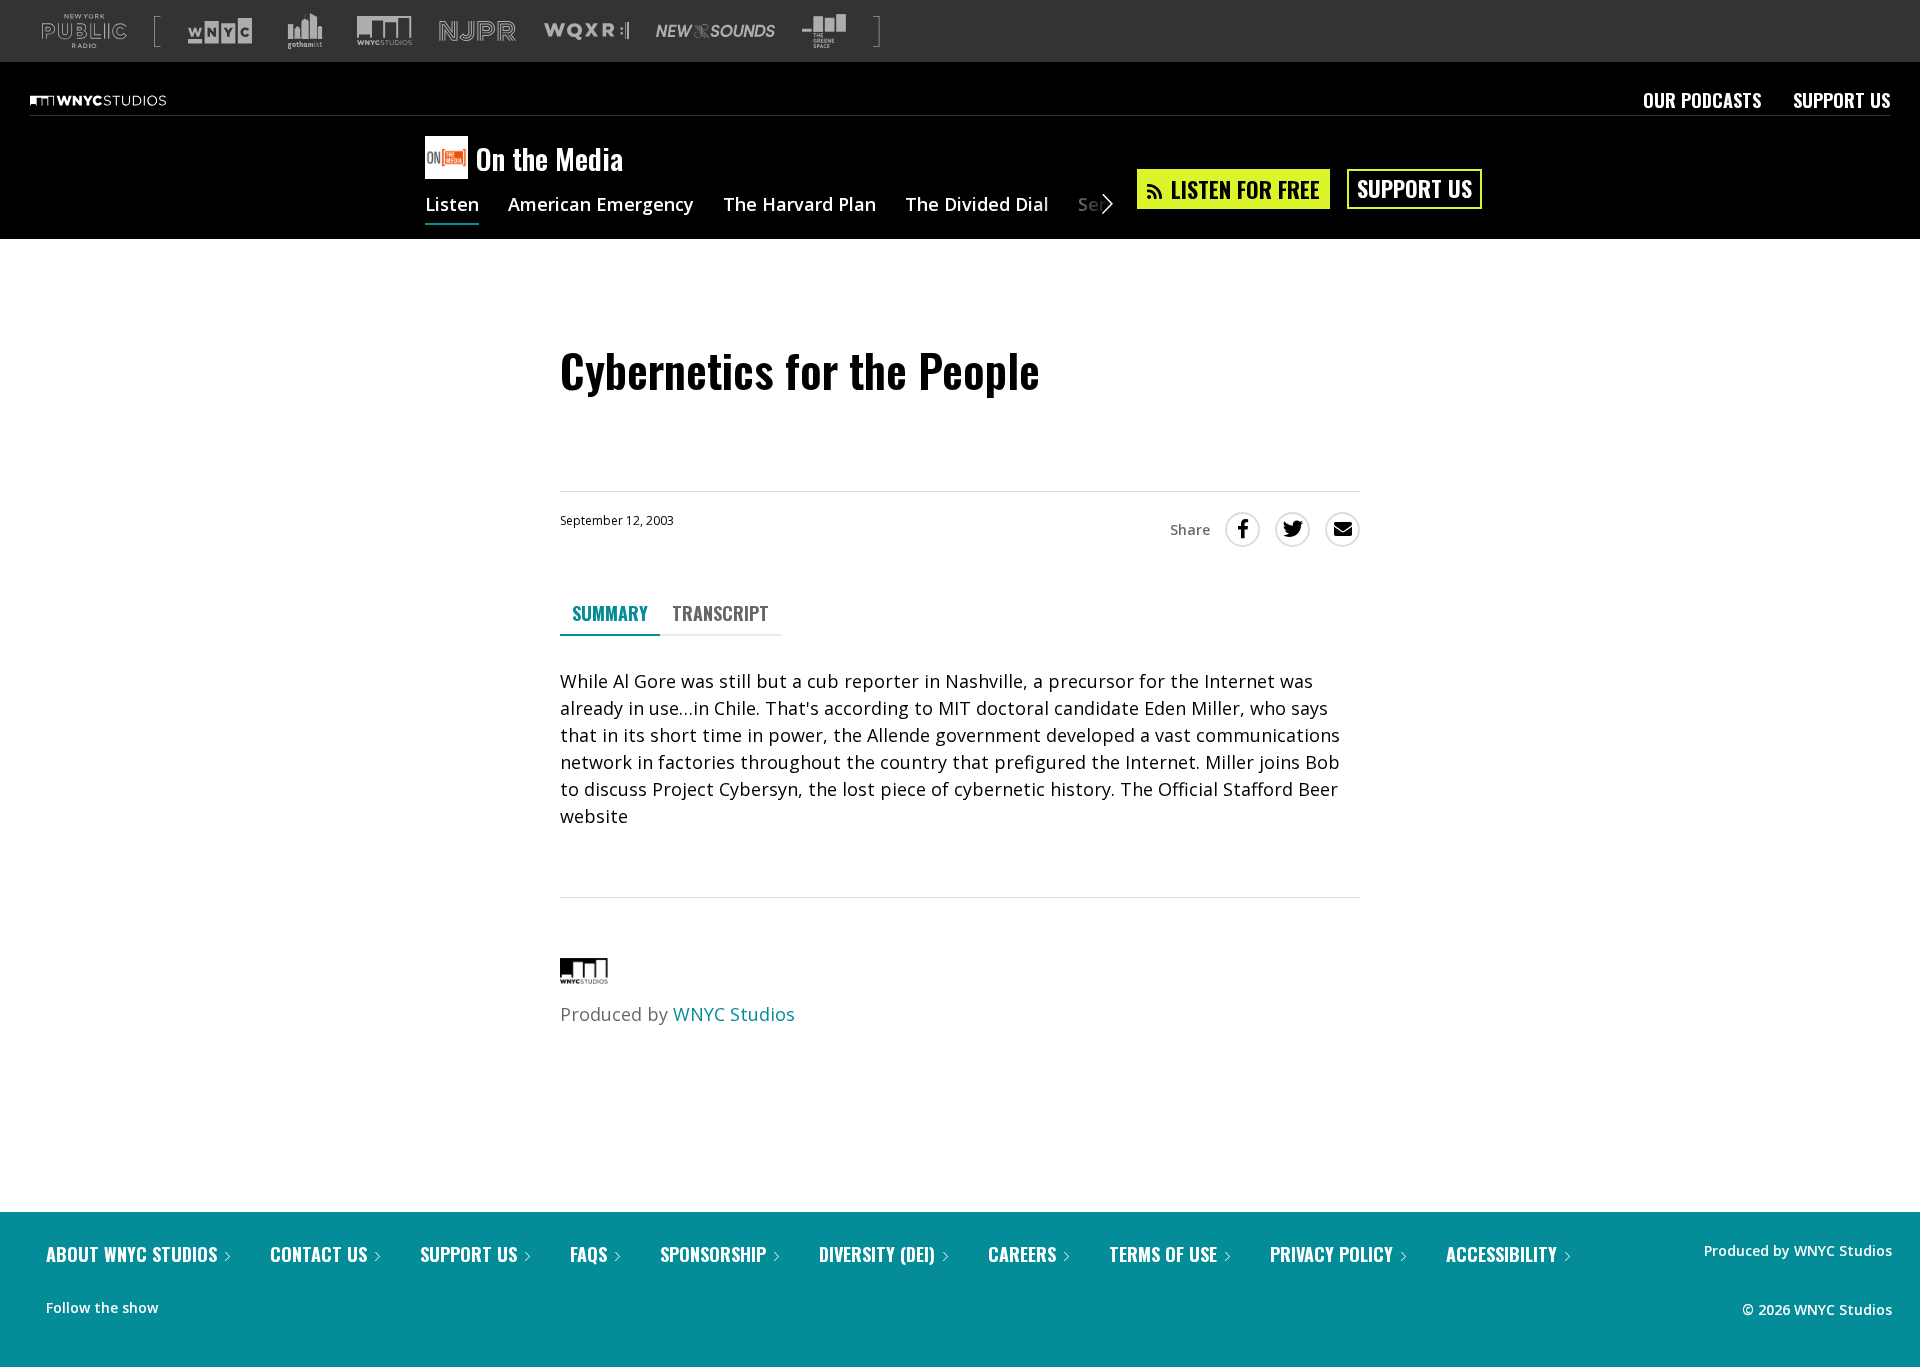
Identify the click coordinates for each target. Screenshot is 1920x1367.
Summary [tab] (610, 613)
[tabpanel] (960, 749)
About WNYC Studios (131, 1254)
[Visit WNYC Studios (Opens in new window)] (384, 30)
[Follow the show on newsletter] (264, 1303)
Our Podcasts (1702, 100)
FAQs (588, 1254)
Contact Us (318, 1254)
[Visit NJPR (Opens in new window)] (477, 31)
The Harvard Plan (799, 206)
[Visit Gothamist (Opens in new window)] (305, 31)
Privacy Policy (1331, 1254)
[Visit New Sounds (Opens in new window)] (715, 31)
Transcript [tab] (720, 613)
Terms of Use (1163, 1254)
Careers (1022, 1254)
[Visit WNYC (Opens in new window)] (220, 31)
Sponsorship (713, 1254)
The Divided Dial (977, 206)
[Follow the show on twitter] (226, 1303)
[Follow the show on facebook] (187, 1303)
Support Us (1841, 100)
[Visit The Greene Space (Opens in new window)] (824, 31)
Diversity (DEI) (877, 1254)
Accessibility (1501, 1254)
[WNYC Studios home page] (123, 100)
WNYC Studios (734, 1014)
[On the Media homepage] (450, 159)
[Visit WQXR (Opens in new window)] (586, 31)
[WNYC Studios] (584, 977)
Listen (452, 206)
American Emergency (601, 206)
